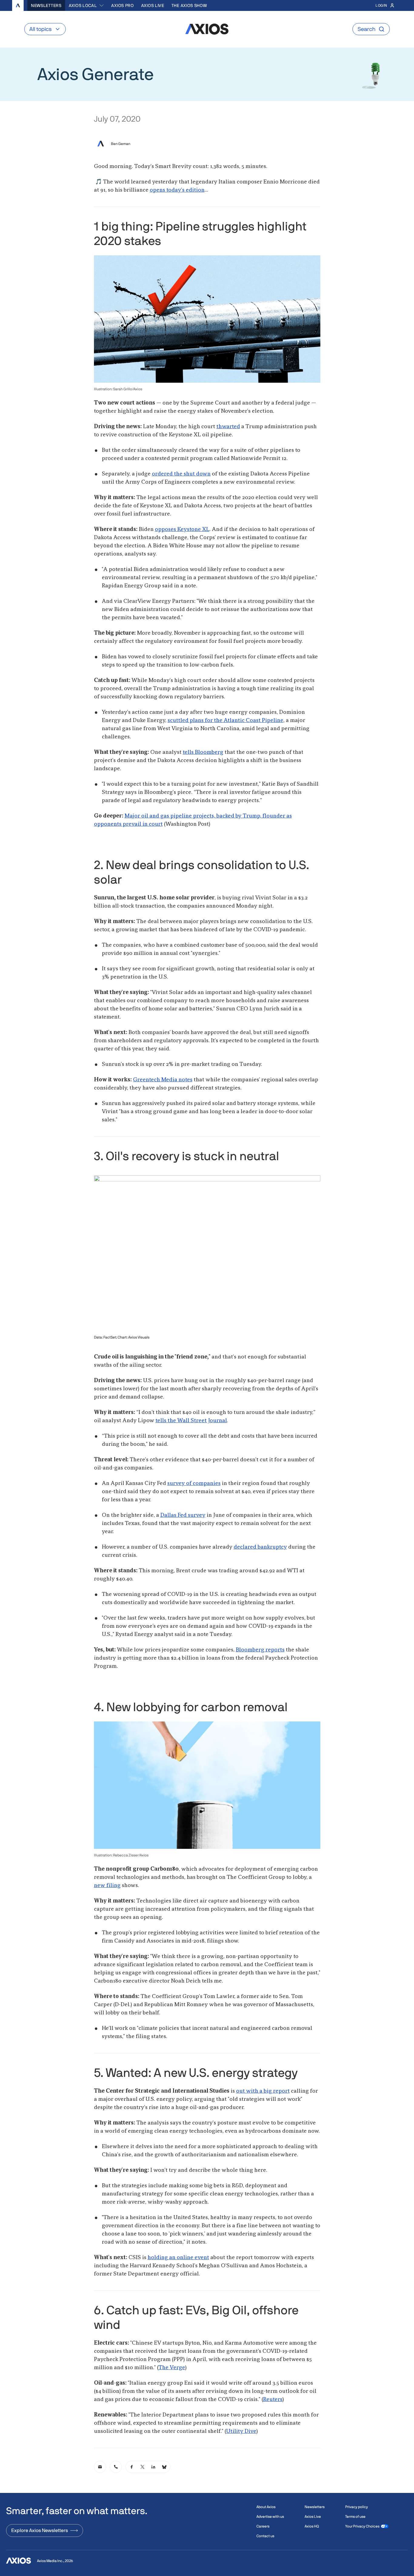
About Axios (266, 2507)
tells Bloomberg (203, 752)
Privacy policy (357, 2507)
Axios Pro (122, 5)
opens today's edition (177, 190)
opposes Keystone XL (182, 529)
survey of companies (194, 1483)
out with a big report (263, 2091)
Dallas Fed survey (183, 1515)
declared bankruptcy (260, 1547)
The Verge (172, 2368)
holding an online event (178, 2258)
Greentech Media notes (163, 1080)
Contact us (265, 2536)
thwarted (228, 427)
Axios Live (153, 5)
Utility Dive (241, 2431)
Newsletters (46, 5)
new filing (107, 1886)
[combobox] (87, 5)
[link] (100, 2467)
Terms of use (355, 2517)
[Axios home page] (18, 5)
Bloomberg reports (260, 1650)
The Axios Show (189, 5)
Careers (263, 2526)
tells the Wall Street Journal (191, 1421)
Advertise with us (270, 2517)
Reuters (273, 2400)
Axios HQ (312, 2526)
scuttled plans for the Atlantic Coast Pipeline (225, 720)
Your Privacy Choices (362, 2526)
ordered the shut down (181, 474)
